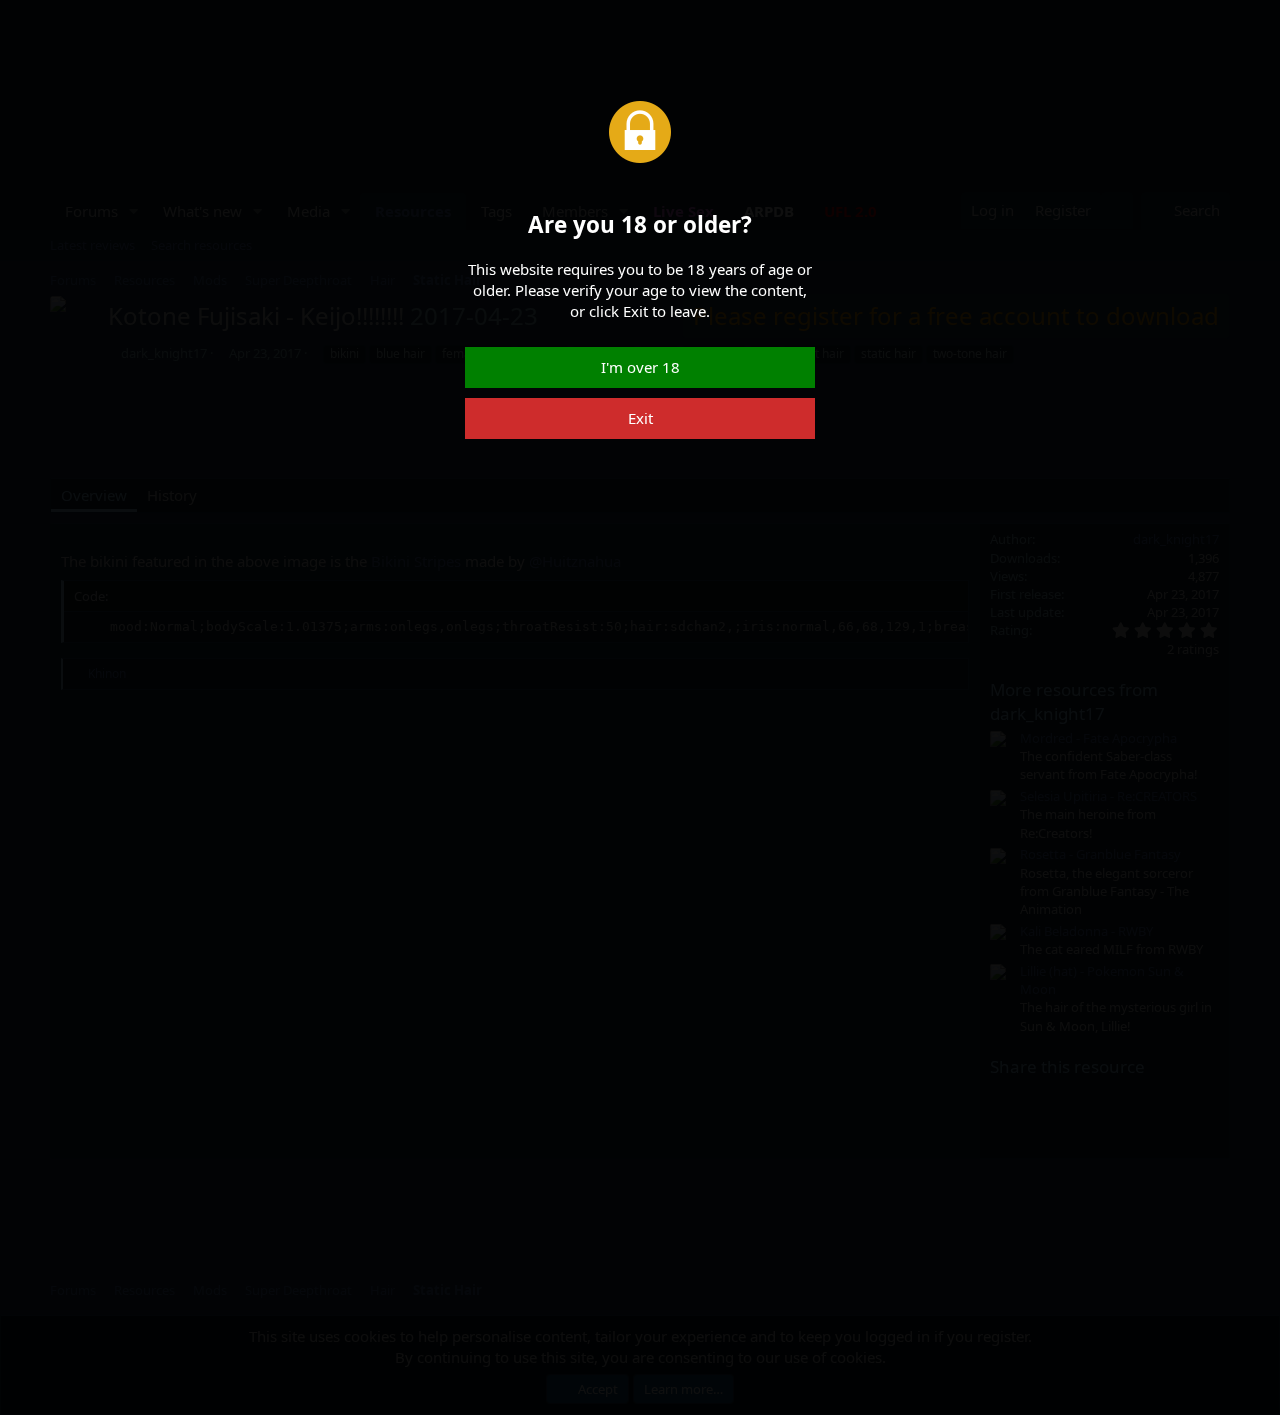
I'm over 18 (640, 367)
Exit (640, 418)
